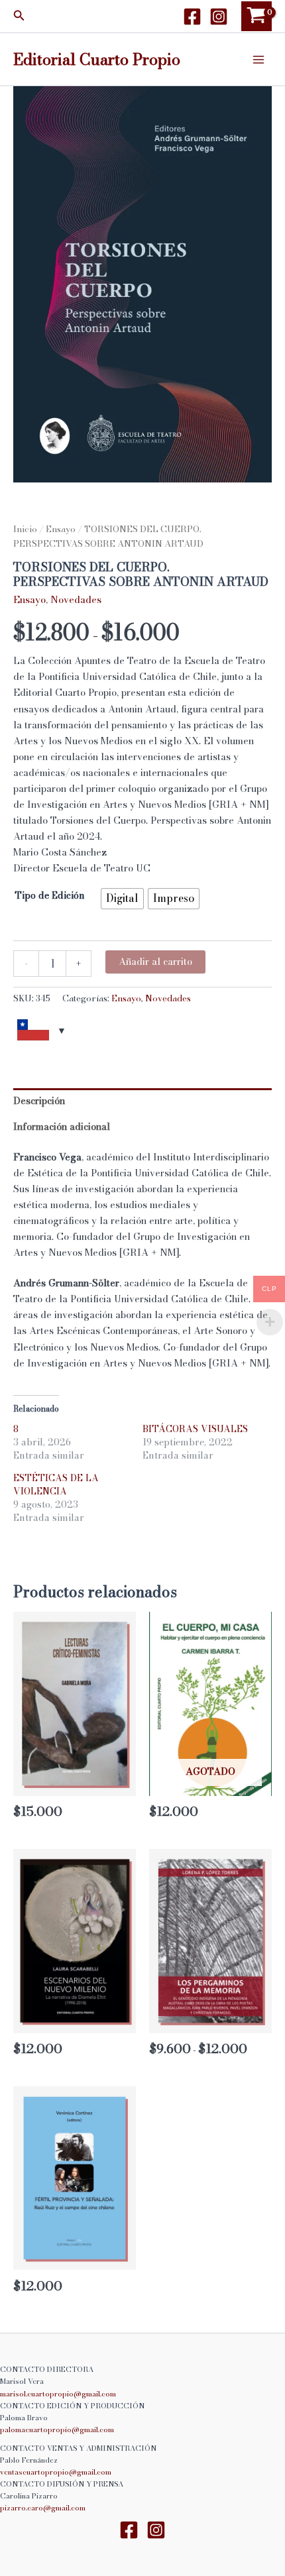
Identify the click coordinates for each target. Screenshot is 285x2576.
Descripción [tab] (39, 1101)
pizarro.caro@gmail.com (43, 2508)
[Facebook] (192, 17)
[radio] (122, 899)
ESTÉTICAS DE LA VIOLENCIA (56, 1484)
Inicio (25, 529)
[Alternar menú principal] (258, 59)
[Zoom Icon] (142, 284)
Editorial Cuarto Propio (97, 59)
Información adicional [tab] (62, 1127)
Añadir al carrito (155, 962)
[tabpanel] (142, 284)
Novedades (76, 600)
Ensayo (61, 529)
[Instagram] (219, 17)
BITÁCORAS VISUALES (195, 1429)
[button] (19, 17)
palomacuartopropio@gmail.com (57, 2430)
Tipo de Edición (50, 895)
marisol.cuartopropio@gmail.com (58, 2394)
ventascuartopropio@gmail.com (56, 2472)
